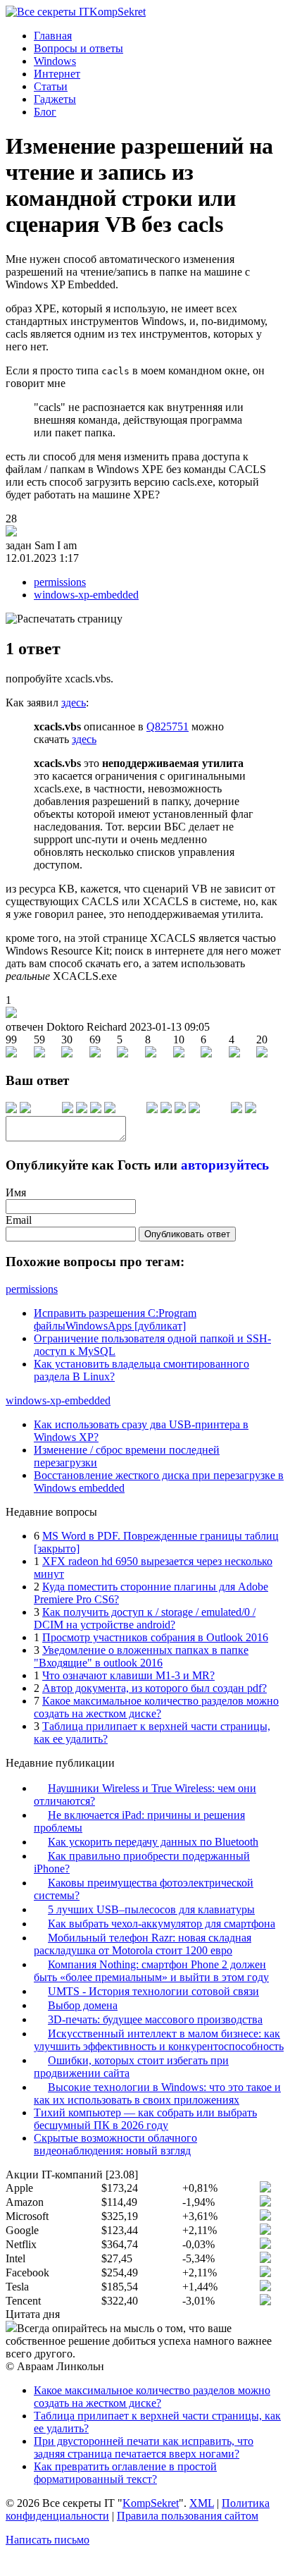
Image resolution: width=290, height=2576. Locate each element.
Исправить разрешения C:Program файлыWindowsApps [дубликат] (115, 1319)
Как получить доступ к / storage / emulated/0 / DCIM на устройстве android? (145, 1618)
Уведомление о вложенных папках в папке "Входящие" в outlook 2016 (141, 1656)
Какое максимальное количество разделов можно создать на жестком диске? (156, 1707)
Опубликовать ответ (187, 1234)
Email (19, 1220)
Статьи (51, 86)
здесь (74, 703)
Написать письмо (48, 2540)
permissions (60, 582)
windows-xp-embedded (86, 595)
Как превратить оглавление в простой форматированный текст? (125, 2473)
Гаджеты (55, 99)
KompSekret (151, 2503)
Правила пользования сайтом (188, 2516)
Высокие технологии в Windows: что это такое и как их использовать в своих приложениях (157, 2093)
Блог (45, 112)
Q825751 (168, 726)
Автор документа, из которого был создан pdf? (155, 1688)
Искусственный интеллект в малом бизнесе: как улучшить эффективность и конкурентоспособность (159, 2040)
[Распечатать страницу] (64, 619)
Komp (118, 12)
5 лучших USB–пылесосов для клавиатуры (151, 1909)
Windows (55, 61)
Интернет (57, 74)
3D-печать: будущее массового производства (155, 2019)
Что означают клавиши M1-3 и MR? (128, 1675)
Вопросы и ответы (78, 48)
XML (202, 2503)
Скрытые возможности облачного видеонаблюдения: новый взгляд (115, 2144)
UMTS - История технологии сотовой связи (153, 1991)
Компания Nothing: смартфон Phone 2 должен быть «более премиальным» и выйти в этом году (151, 1971)
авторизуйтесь (225, 1165)
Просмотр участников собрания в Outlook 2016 (155, 1637)
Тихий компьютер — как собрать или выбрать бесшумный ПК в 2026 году (145, 2119)
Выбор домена (83, 2005)
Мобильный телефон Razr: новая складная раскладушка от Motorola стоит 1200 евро (143, 1944)
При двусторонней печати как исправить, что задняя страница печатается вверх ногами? (144, 2447)
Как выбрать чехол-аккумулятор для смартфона (162, 1924)
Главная (53, 36)
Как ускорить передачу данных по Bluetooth (153, 1842)
